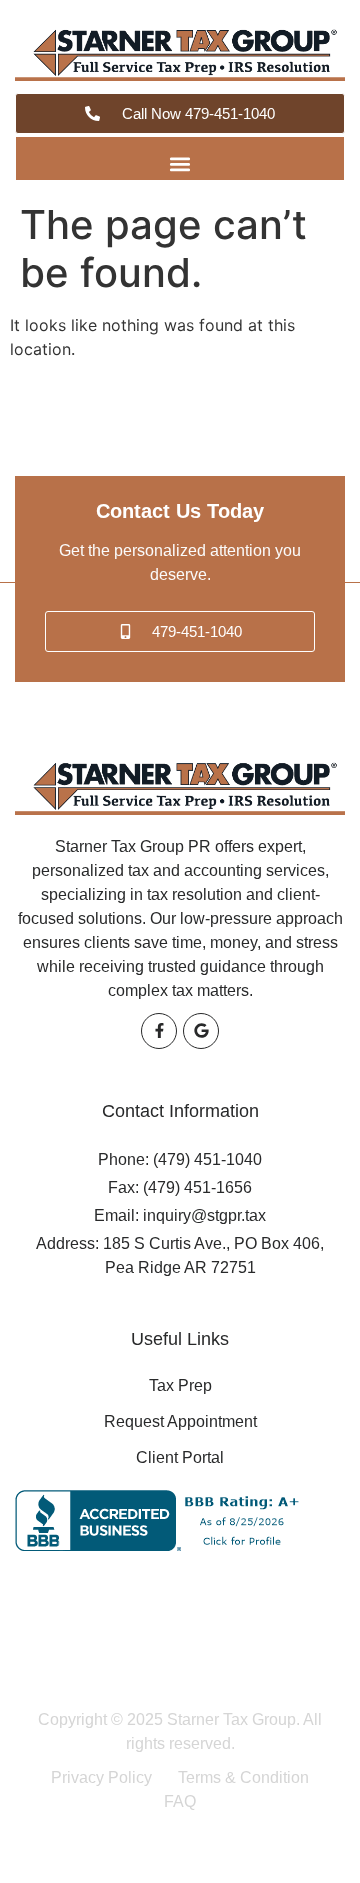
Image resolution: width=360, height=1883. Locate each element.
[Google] (201, 1031)
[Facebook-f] (159, 1031)
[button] (180, 163)
